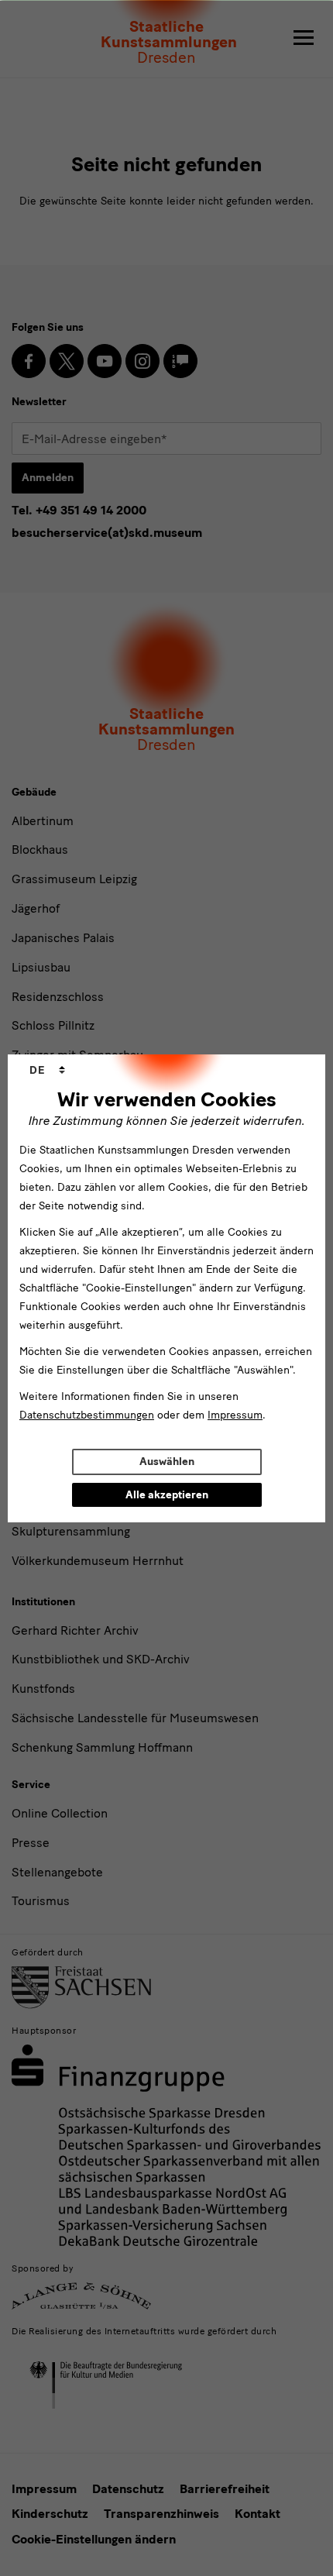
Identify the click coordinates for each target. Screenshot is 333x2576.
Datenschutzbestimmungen (87, 1415)
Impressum (235, 1415)
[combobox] (47, 1071)
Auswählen (167, 1462)
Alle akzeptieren (167, 1495)
